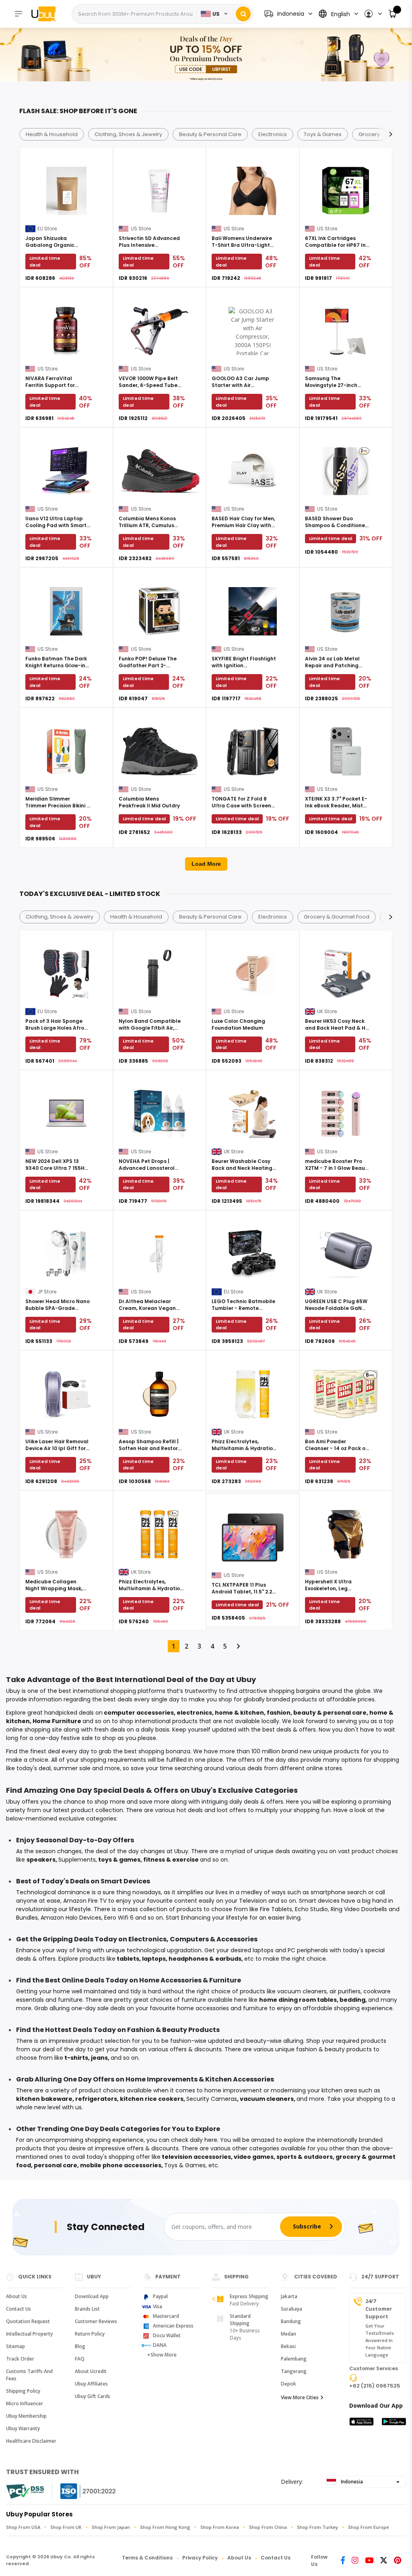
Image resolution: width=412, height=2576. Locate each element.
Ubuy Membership (26, 2416)
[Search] (243, 14)
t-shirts (76, 2058)
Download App (92, 2296)
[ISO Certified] (80, 2491)
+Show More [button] (162, 2355)
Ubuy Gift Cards (93, 2396)
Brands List (87, 2309)
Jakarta (289, 2296)
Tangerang (294, 2371)
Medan (288, 2334)
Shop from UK (66, 2527)
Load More (206, 864)
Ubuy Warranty (23, 2428)
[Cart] (393, 14)
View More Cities (300, 2397)
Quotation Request (28, 2321)
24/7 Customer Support (379, 2309)
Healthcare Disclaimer (31, 2441)
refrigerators (96, 2099)
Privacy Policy (200, 2558)
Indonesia (351, 2482)
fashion (279, 1713)
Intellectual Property (29, 2334)
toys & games (119, 1860)
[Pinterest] (398, 2561)
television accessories (196, 2157)
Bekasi (288, 2346)
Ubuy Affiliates (91, 2384)
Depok (288, 2384)
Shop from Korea (220, 2527)
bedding (352, 2000)
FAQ (80, 2359)
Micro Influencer (25, 2403)
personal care (56, 2165)
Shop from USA (23, 2527)
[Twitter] (384, 2561)
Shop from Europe (369, 2527)
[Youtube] (369, 2561)
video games (254, 2157)
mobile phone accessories (121, 2165)
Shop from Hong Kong (165, 2527)
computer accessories (139, 1713)
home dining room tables (298, 2000)
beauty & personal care (330, 1713)
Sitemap (15, 2346)
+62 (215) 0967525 (375, 2386)
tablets (128, 1959)
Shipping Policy (23, 2391)
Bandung (291, 2321)
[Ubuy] (47, 14)
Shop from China (268, 2527)
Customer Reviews (96, 2321)
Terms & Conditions (147, 2558)
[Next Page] (238, 1646)
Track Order (20, 2359)
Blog (80, 2346)
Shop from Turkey (317, 2527)
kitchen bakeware (44, 2099)
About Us (16, 2296)
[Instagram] (355, 2561)
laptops (154, 1959)
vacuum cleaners (267, 2099)
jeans (99, 2058)
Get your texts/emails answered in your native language (380, 2340)
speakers (41, 1860)
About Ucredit (91, 2371)
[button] (373, 14)
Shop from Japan (111, 2527)
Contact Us (19, 2309)
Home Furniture (57, 1721)
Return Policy (90, 2334)
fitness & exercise (171, 1860)
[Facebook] (343, 2561)
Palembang (294, 2359)
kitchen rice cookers (152, 2099)
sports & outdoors (305, 2157)
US (216, 14)
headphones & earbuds (205, 1959)
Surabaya (291, 2309)
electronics (194, 1713)
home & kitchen (239, 1713)
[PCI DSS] (25, 2491)
